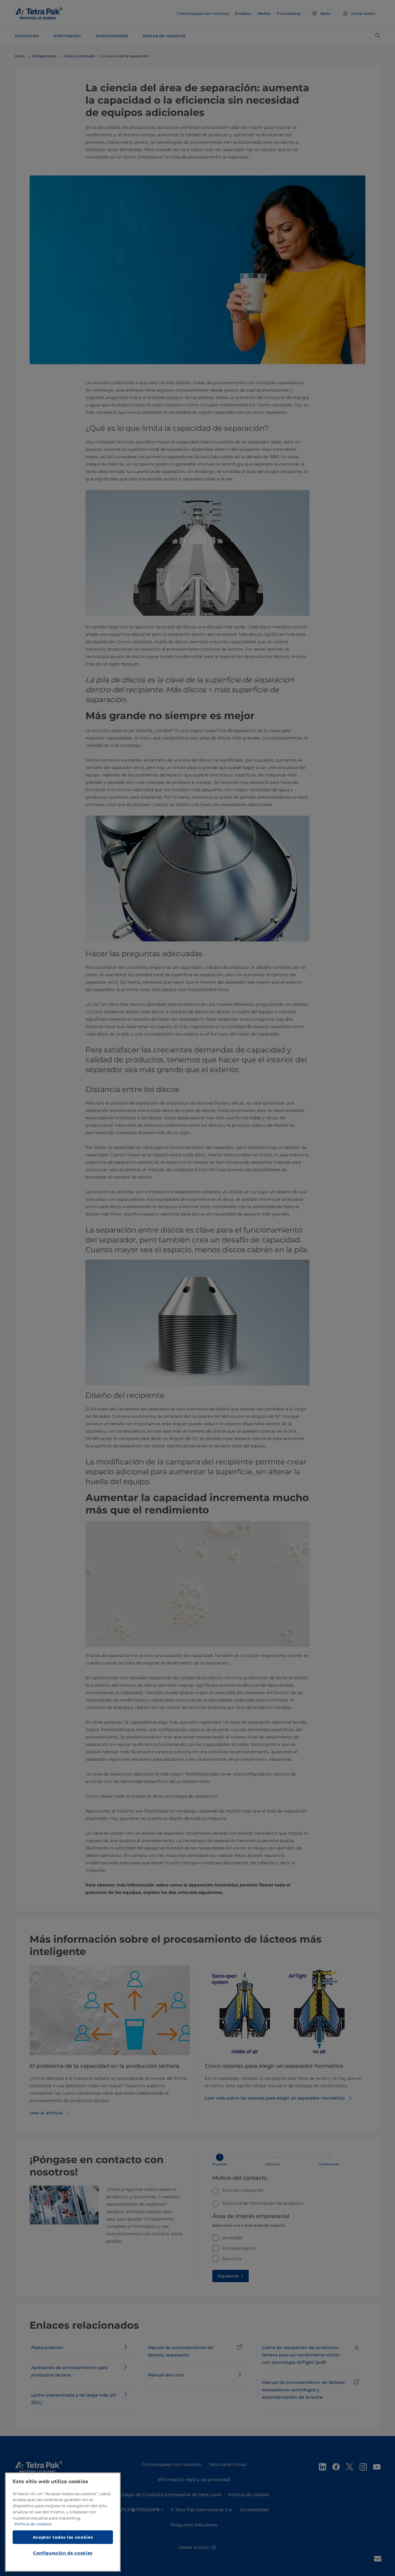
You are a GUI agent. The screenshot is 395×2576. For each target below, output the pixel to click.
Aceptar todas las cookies (63, 2537)
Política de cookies (33, 2524)
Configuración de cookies (63, 2553)
